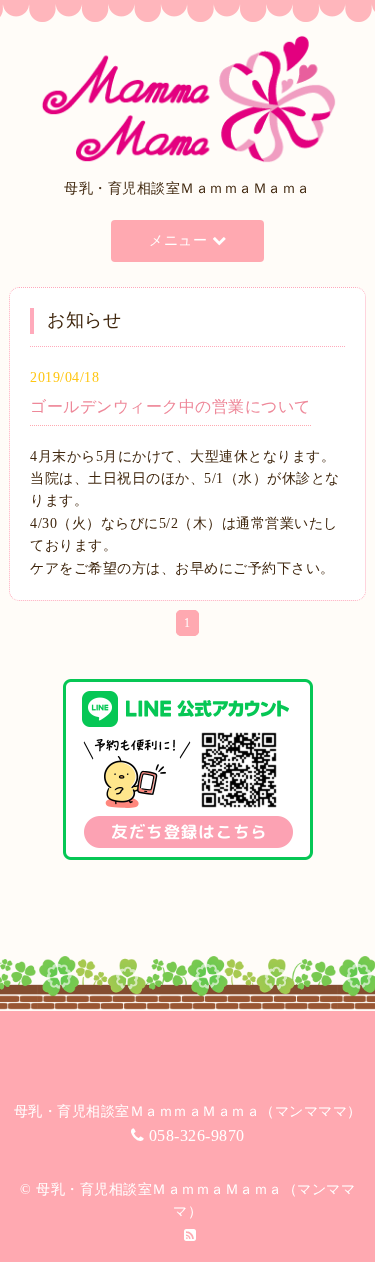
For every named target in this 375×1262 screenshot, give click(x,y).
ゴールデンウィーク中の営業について (170, 406)
